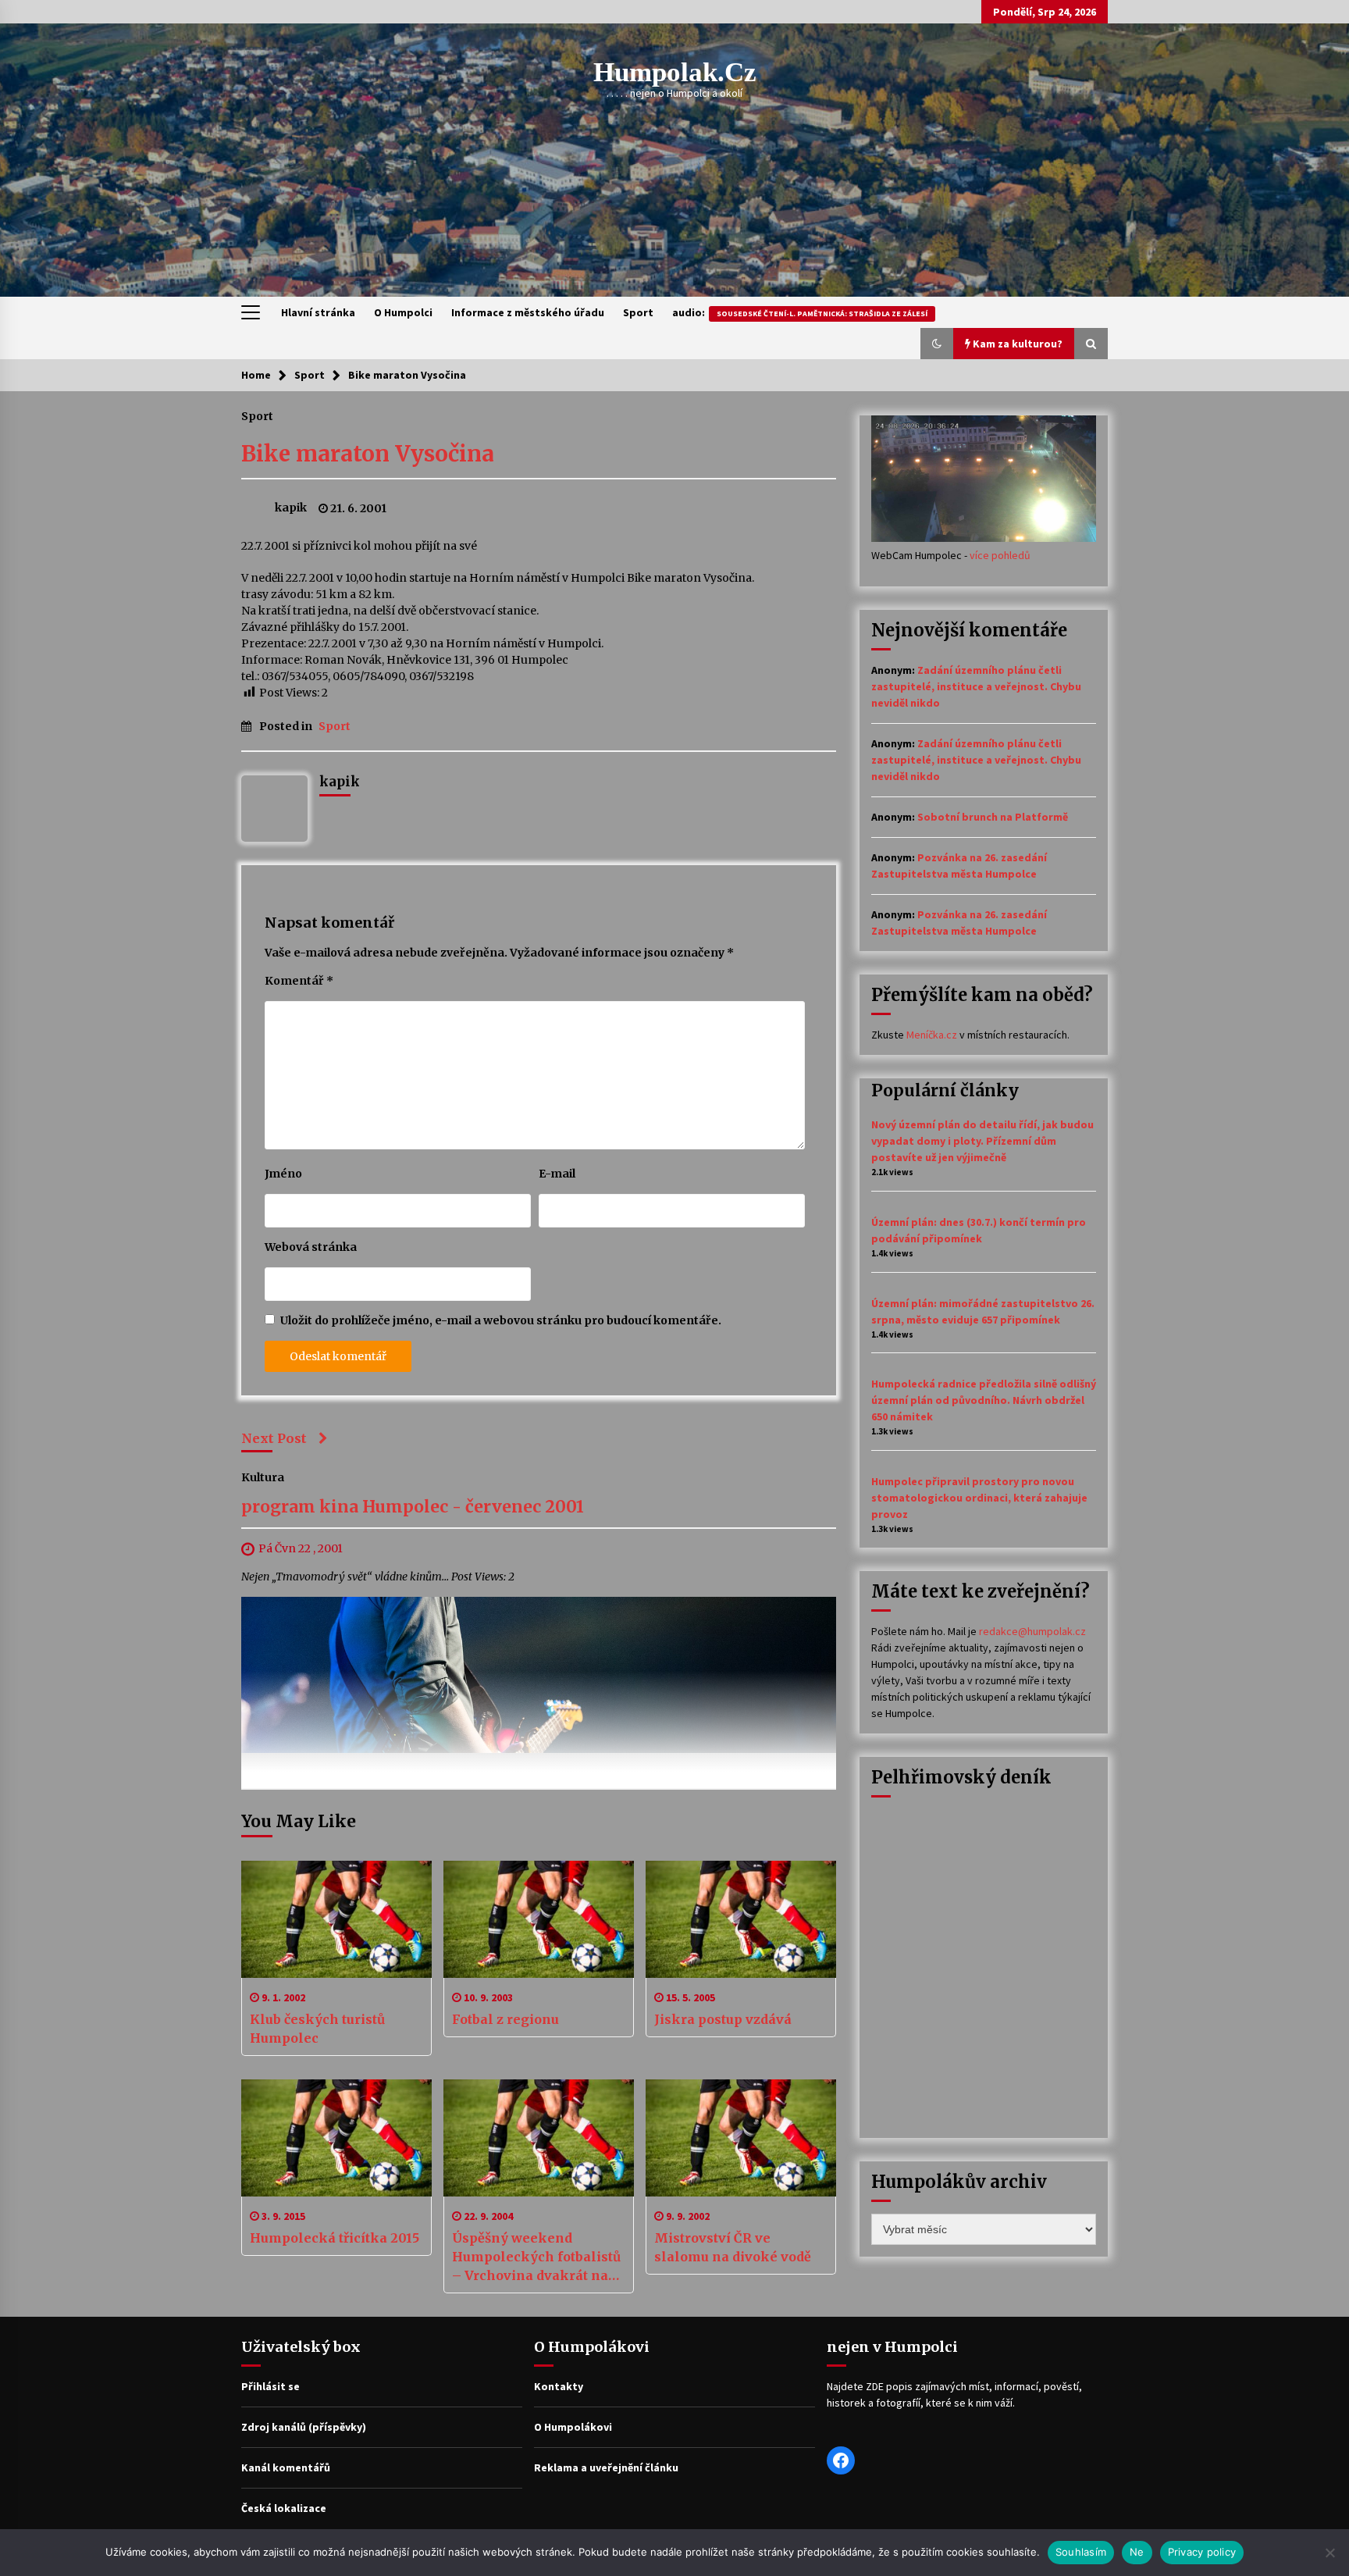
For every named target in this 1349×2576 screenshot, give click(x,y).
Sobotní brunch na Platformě (993, 817)
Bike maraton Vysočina (368, 454)
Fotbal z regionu (505, 2019)
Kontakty (559, 2386)
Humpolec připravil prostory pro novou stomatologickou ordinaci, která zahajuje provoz (979, 1498)
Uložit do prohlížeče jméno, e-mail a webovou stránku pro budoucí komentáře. (501, 1320)
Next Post (274, 1438)
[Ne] (1329, 2553)
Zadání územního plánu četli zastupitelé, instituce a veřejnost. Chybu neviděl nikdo (976, 686)
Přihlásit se (271, 2386)
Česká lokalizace (284, 2508)
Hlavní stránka (318, 312)
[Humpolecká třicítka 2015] (336, 2138)
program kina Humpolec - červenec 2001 (413, 1507)
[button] (937, 344)
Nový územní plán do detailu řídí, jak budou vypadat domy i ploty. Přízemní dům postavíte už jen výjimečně (982, 1141)
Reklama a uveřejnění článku (606, 2467)
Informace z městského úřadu (528, 312)
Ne (1137, 2552)
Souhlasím (1081, 2552)
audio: (800, 312)
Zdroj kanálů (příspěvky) (304, 2427)
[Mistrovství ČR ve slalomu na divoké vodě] (741, 2138)
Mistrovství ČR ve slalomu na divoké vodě (733, 2247)
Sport (638, 312)
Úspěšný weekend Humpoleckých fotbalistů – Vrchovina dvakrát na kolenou (536, 2257)
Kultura (263, 1477)
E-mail (557, 1174)
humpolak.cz (675, 72)
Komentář (299, 981)
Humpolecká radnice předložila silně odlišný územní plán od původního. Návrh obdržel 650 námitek (984, 1400)
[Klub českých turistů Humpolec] (336, 1919)
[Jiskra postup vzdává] (741, 1919)
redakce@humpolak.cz (1032, 1631)
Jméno (283, 1174)
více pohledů (1000, 555)
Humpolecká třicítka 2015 (335, 2238)
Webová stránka (311, 1247)
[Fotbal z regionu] (539, 1919)
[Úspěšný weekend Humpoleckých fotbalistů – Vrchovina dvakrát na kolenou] (539, 2138)
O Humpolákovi (573, 2427)
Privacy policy (1202, 2552)
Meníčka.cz (932, 1035)
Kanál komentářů (286, 2467)
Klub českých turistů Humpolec (317, 2029)
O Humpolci (403, 312)
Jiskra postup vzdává (723, 2019)
